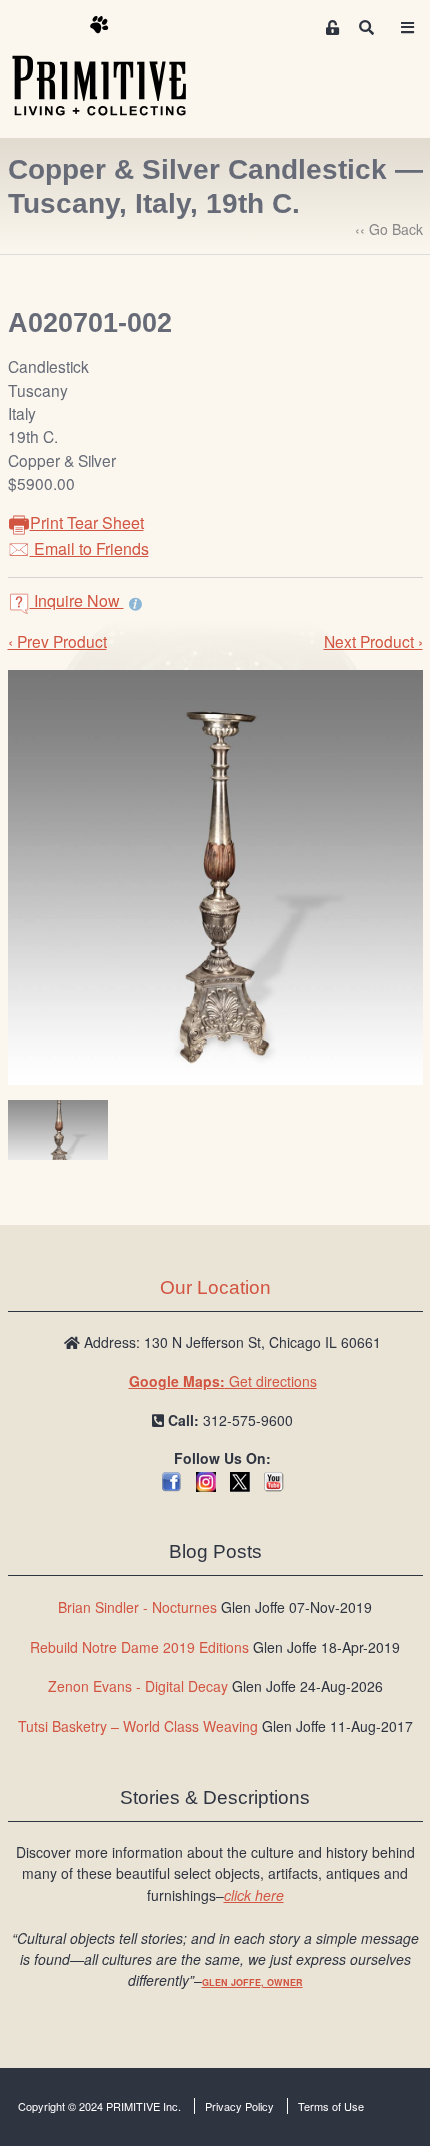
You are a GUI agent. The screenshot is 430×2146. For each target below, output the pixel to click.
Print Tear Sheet (87, 522)
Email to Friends (89, 548)
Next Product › (373, 641)
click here (254, 1895)
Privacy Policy (239, 2106)
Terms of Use (331, 2106)
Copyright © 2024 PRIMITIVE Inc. (99, 2106)
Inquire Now (77, 600)
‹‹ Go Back (389, 229)
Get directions (223, 1381)
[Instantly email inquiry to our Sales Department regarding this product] (135, 603)
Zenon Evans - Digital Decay (138, 1686)
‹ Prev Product (57, 641)
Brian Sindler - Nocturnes (137, 1607)
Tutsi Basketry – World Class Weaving (138, 1726)
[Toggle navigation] (407, 27)
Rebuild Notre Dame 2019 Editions (139, 1647)
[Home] (114, 67)
